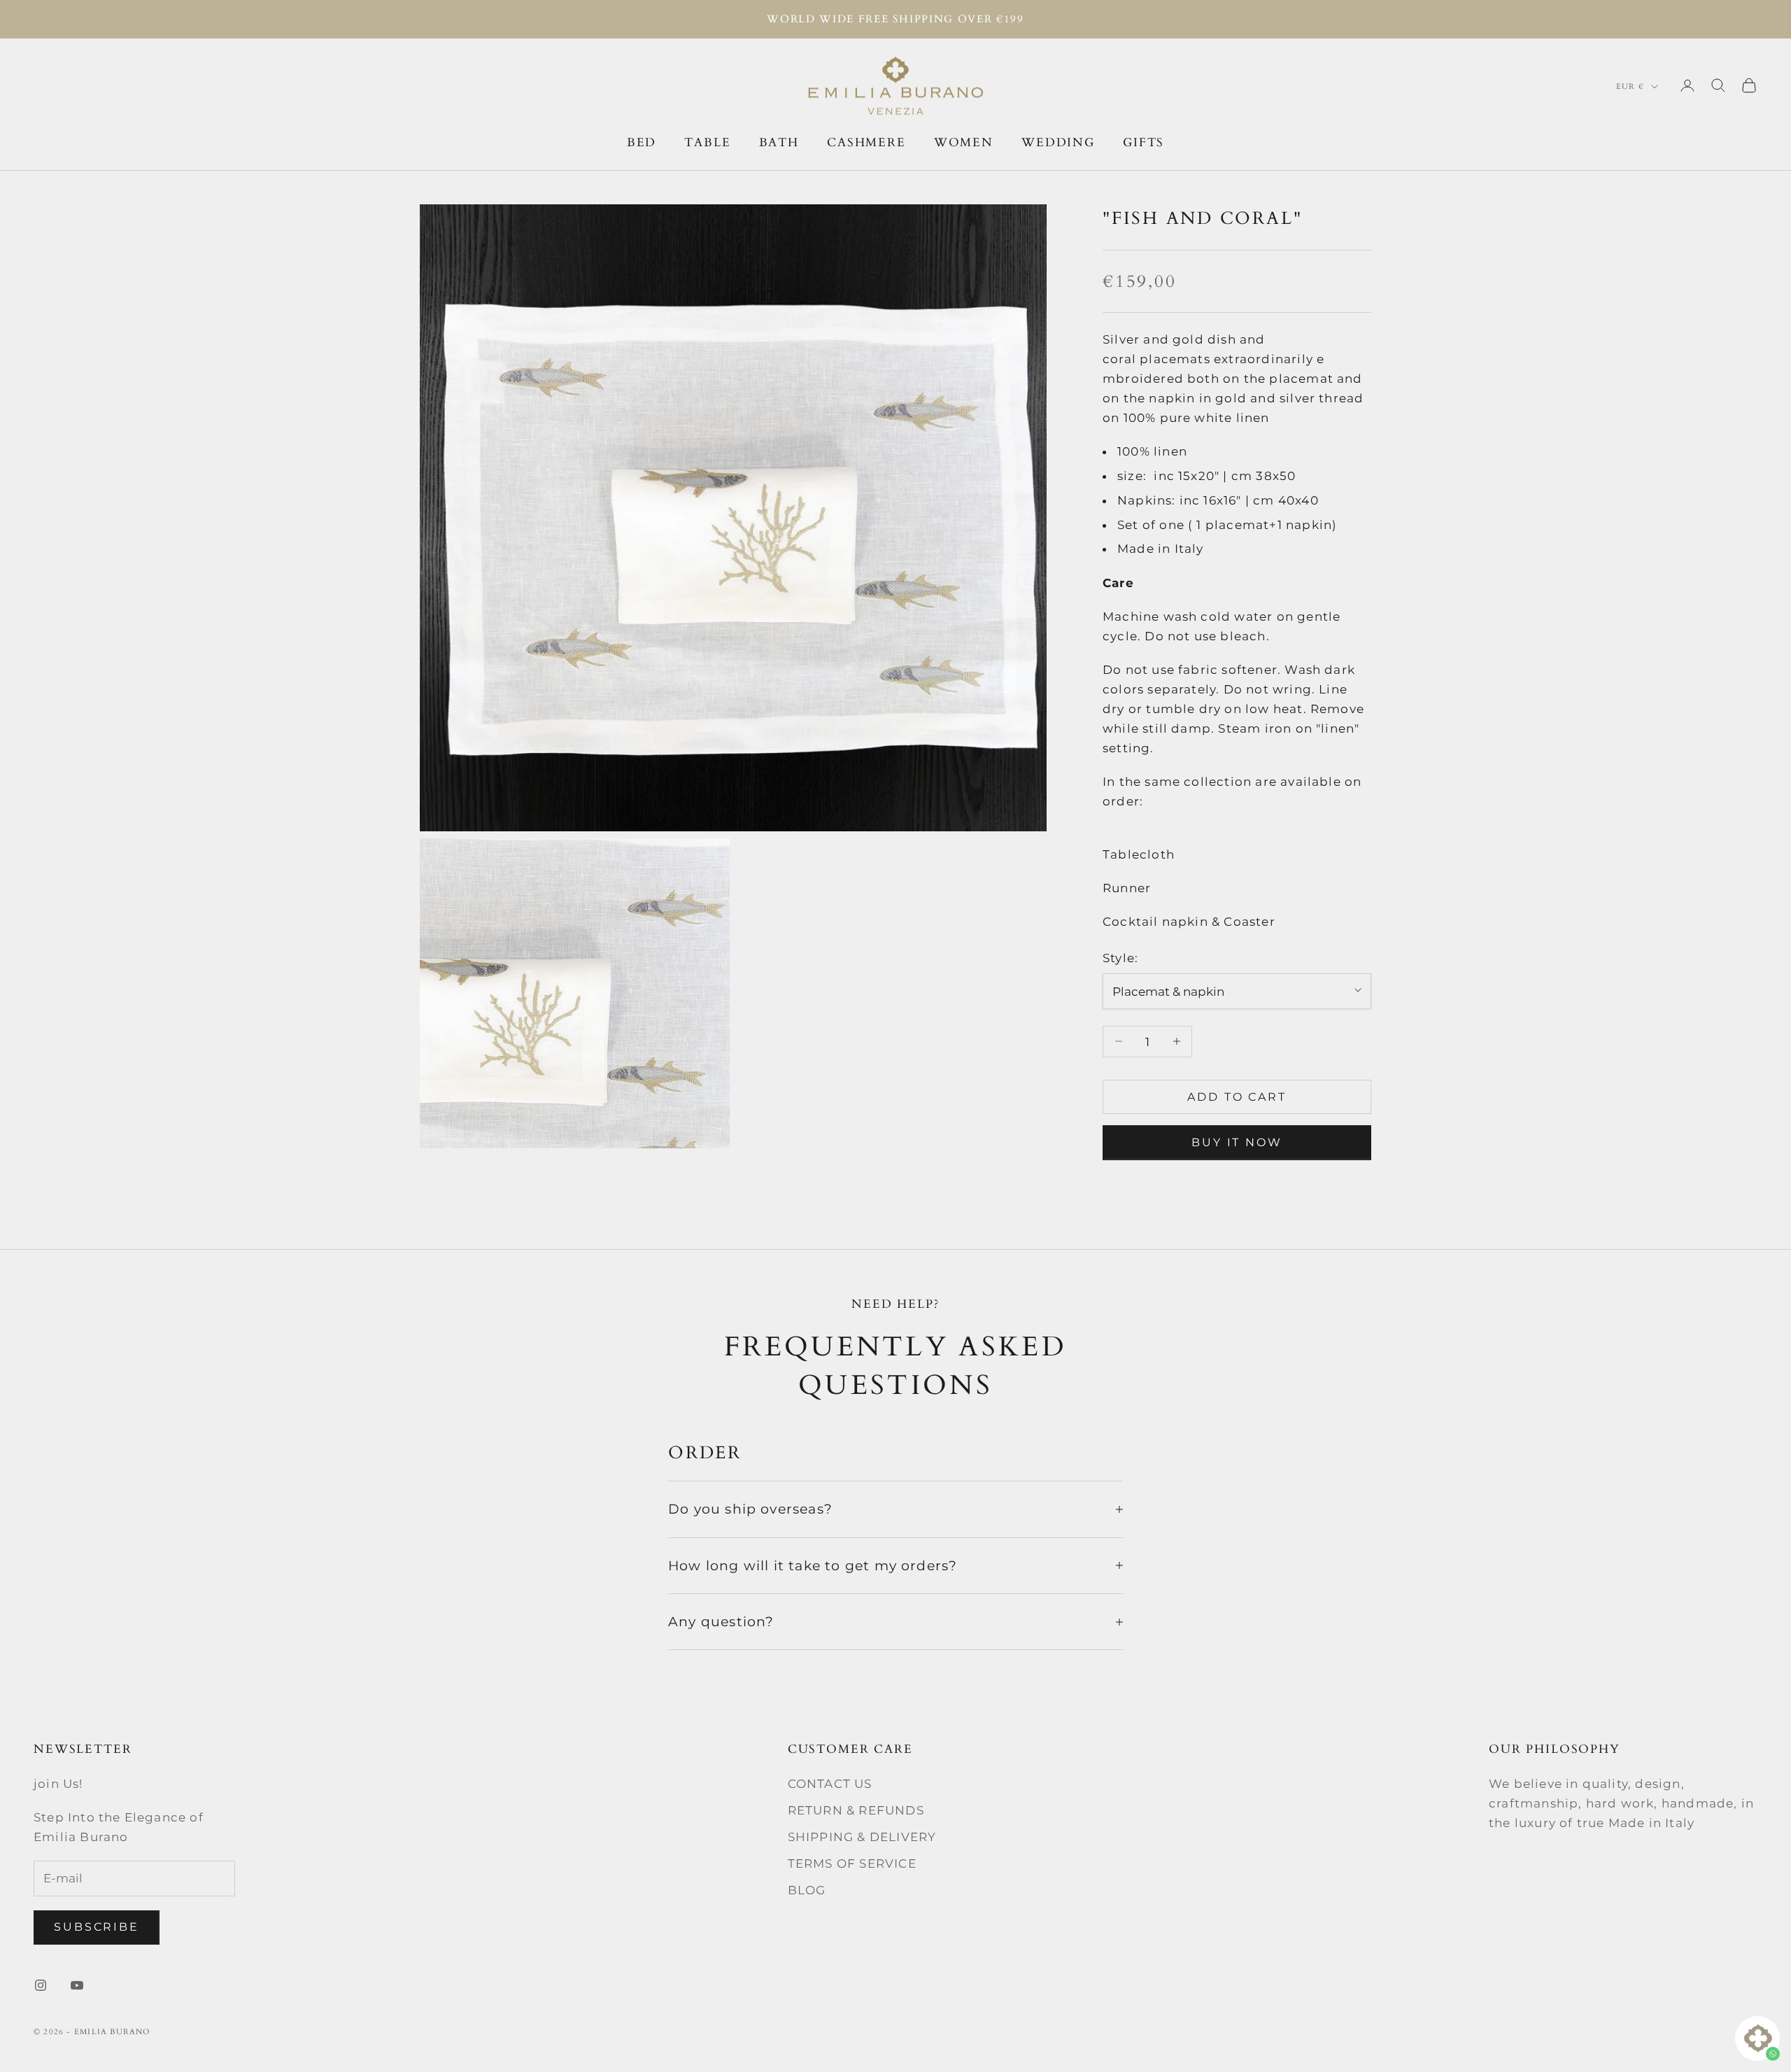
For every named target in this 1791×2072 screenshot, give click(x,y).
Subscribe (97, 1927)
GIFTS (1144, 142)
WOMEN (964, 142)
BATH (779, 142)
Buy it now (1237, 1142)
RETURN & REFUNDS (856, 1810)
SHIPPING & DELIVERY (862, 1837)
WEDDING (1058, 142)
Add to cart (1237, 1096)
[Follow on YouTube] (77, 1985)
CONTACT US (830, 1784)
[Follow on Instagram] (41, 1985)
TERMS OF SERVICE (852, 1863)
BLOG (807, 1890)
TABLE (707, 142)
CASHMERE (866, 142)
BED (642, 142)
